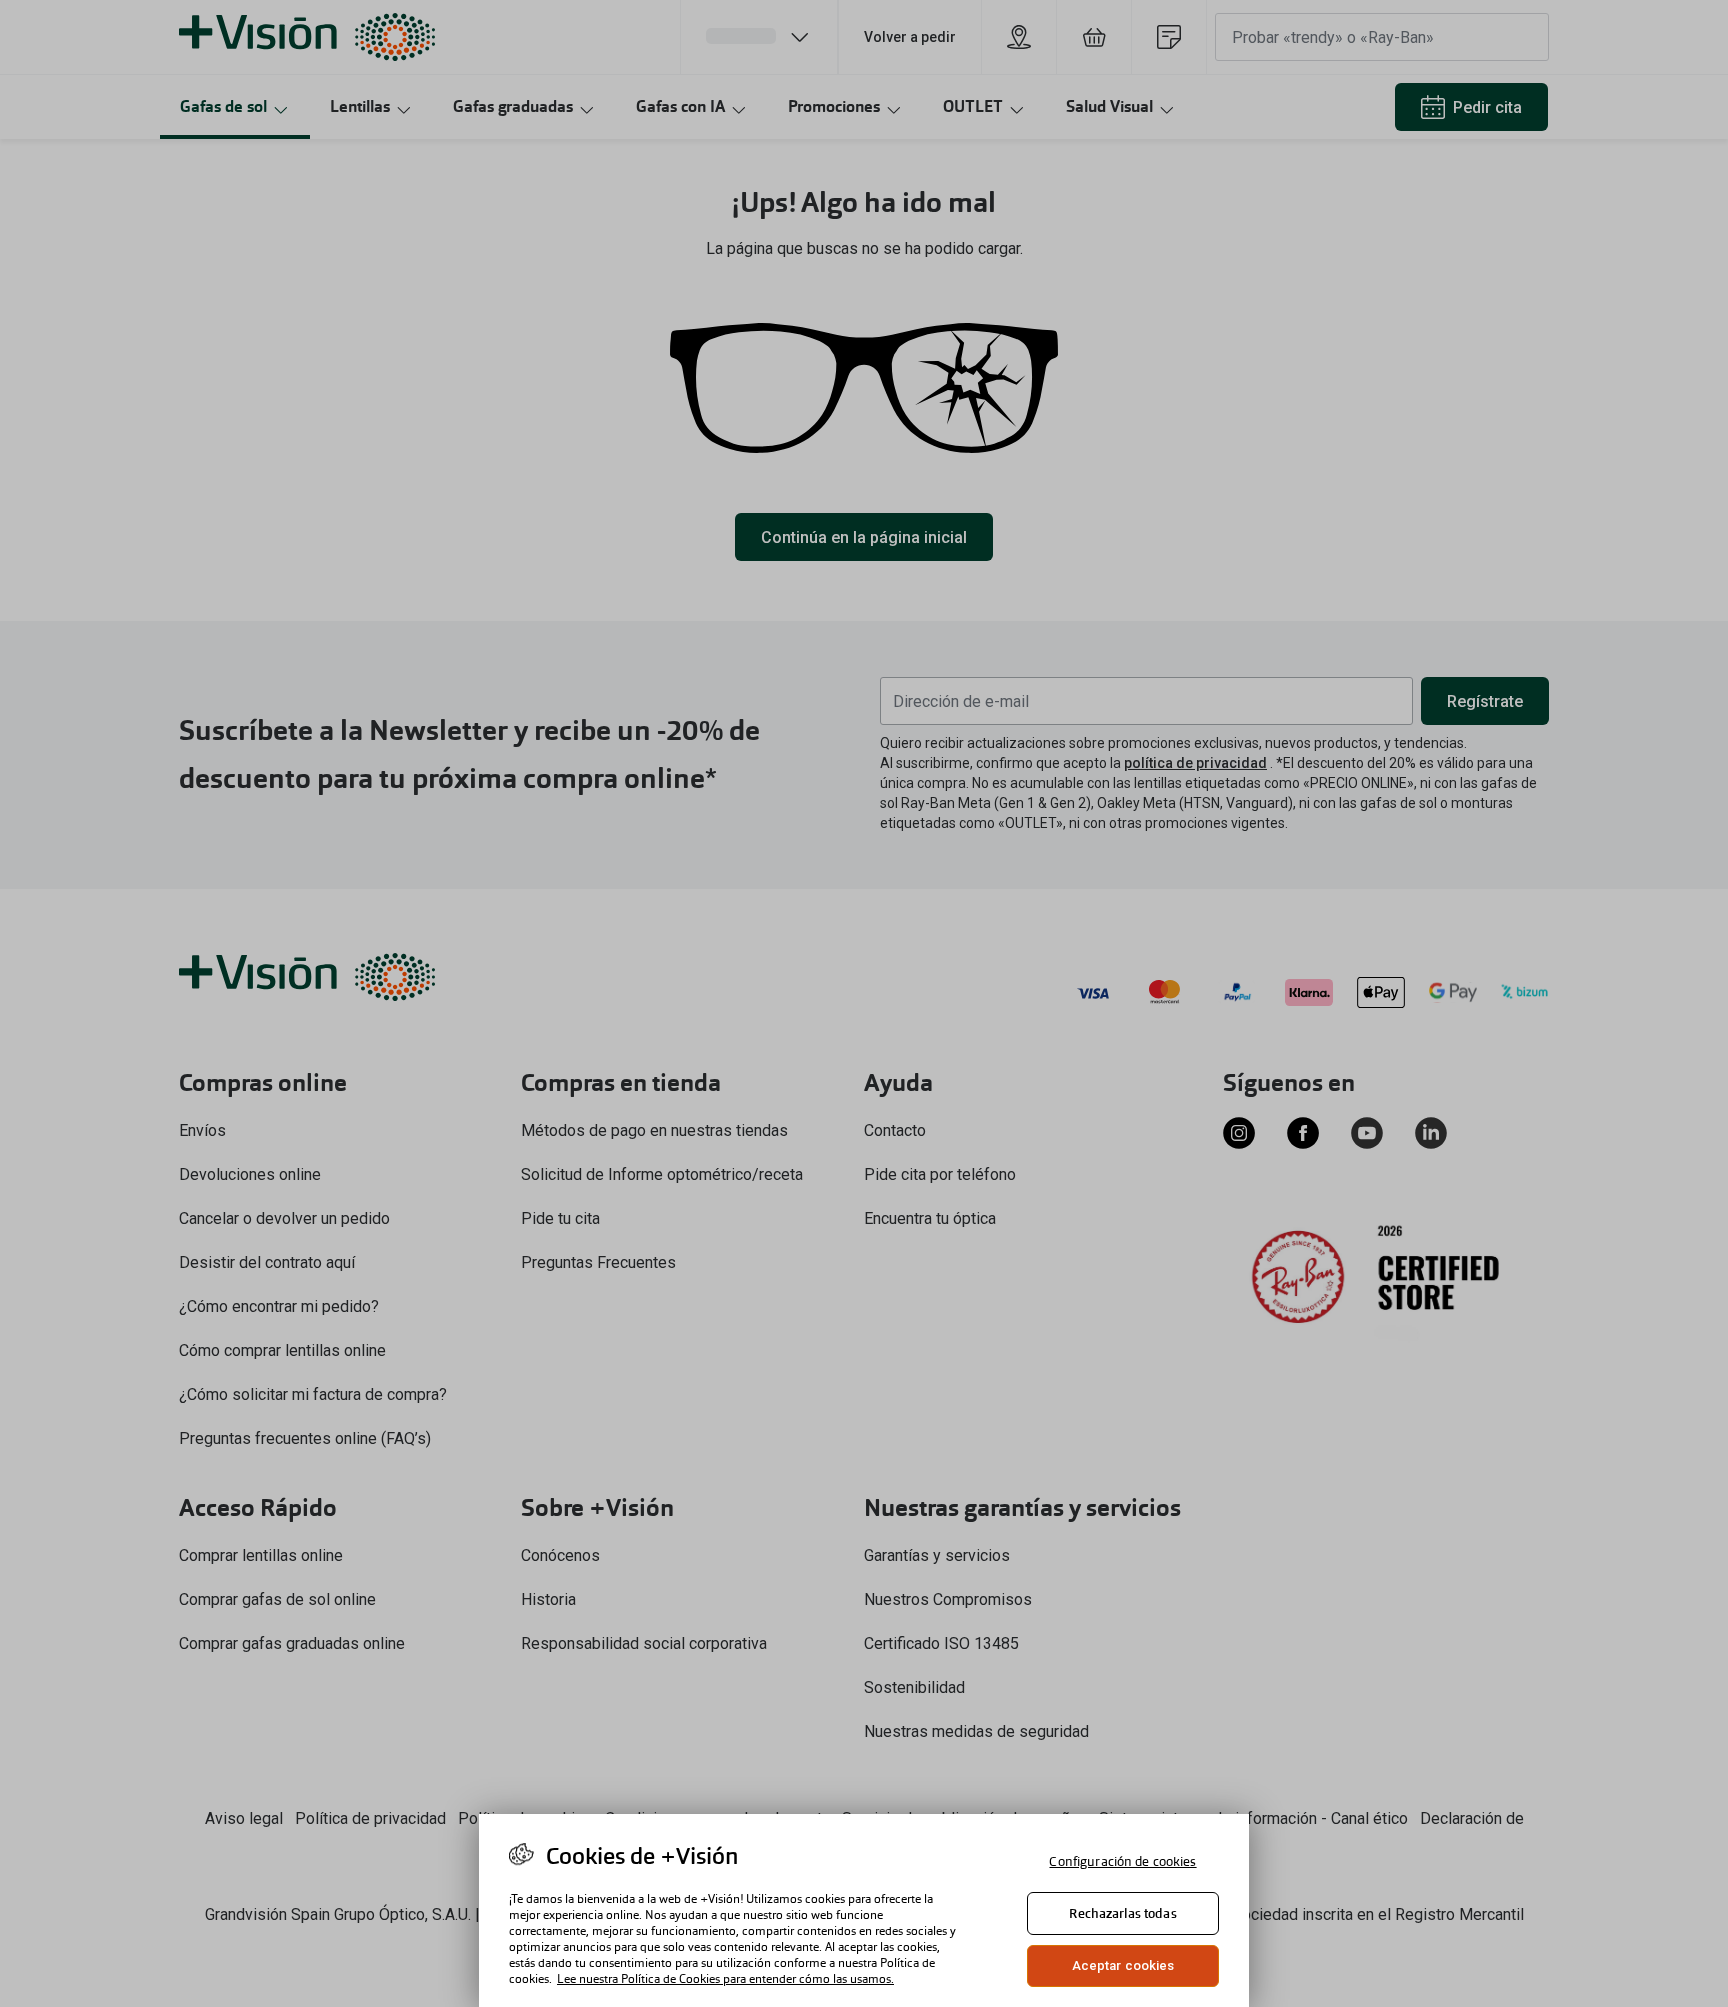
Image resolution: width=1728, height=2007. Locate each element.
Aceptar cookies (1123, 1965)
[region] (864, 1910)
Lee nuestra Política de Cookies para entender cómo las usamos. (725, 1979)
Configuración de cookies (1122, 1861)
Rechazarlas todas (1122, 1913)
